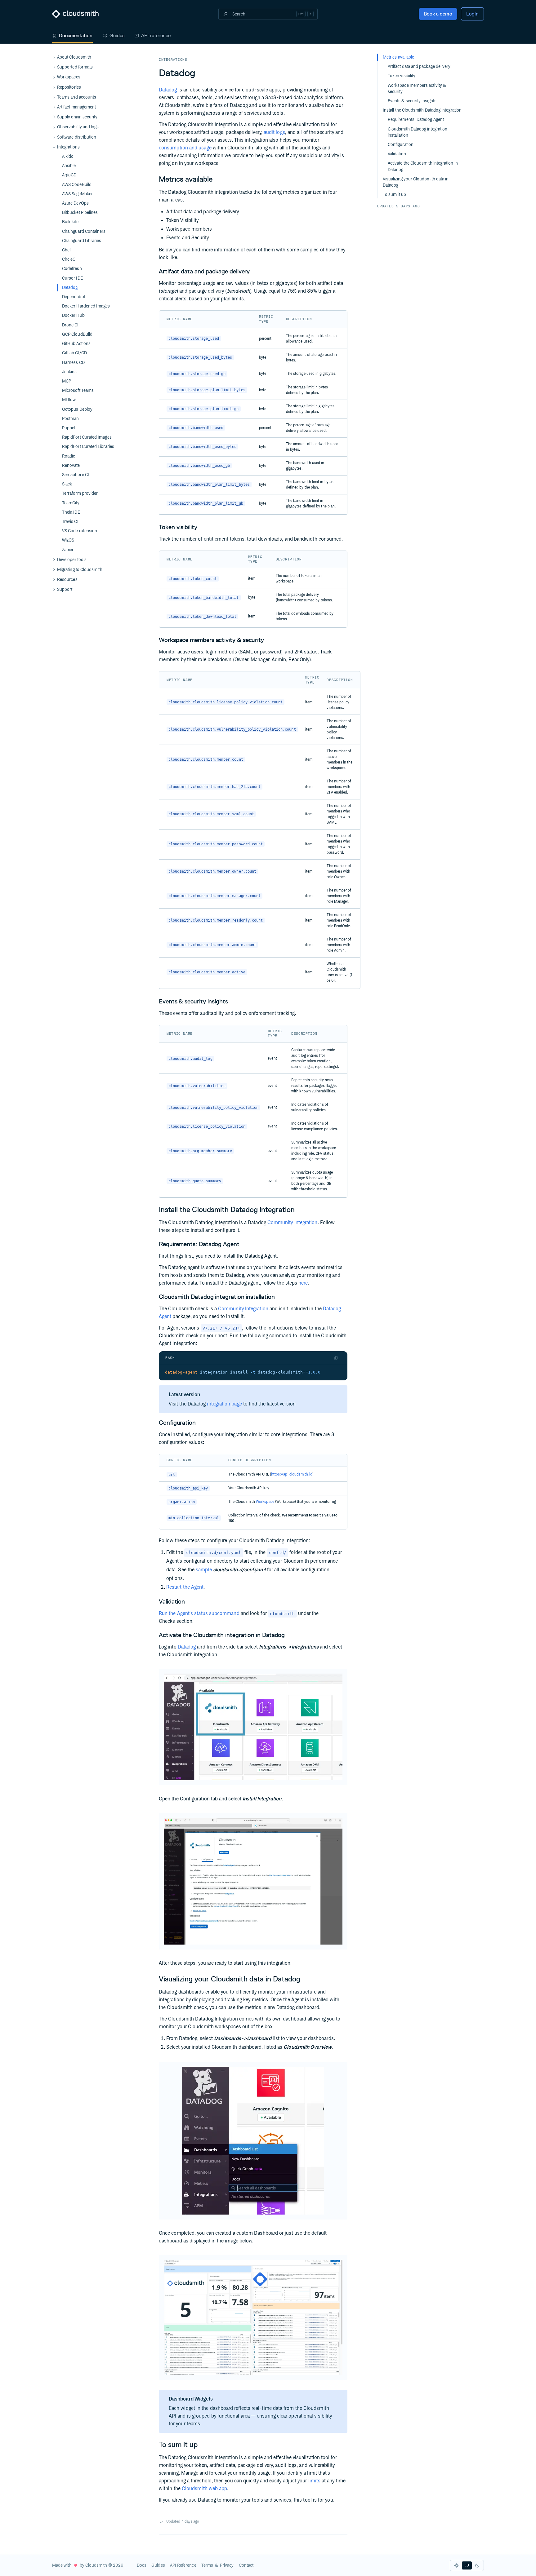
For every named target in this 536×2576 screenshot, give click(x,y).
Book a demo (438, 14)
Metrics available (398, 57)
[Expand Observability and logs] (54, 127)
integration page (224, 1404)
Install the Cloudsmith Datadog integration (422, 110)
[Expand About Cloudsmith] (54, 57)
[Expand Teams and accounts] (54, 97)
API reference (156, 35)
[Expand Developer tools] (54, 560)
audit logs (274, 133)
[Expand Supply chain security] (54, 117)
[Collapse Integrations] (54, 147)
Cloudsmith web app (204, 2489)
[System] (467, 2565)
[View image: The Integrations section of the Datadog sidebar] (253, 1727)
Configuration (401, 145)
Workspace (265, 1502)
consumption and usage (185, 148)
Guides (117, 35)
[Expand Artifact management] (54, 107)
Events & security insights (412, 101)
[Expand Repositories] (54, 87)
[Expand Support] (54, 590)
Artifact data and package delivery (419, 67)
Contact (246, 2565)
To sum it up (394, 195)
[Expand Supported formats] (54, 67)
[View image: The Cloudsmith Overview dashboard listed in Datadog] (253, 2141)
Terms (207, 2565)
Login (472, 14)
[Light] (456, 2565)
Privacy (227, 2565)
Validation (397, 154)
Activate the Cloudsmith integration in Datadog (423, 166)
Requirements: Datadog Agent (416, 120)
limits (314, 2481)
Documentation (76, 35)
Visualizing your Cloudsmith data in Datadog (416, 182)
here (303, 1283)
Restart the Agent (185, 1587)
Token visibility (402, 76)
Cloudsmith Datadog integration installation (418, 132)
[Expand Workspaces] (54, 77)
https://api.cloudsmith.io (292, 1474)
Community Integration (293, 1223)
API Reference (183, 2565)
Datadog (168, 90)
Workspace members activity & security (417, 89)
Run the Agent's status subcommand (199, 1614)
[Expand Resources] (54, 580)
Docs (142, 2565)
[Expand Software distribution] (54, 137)
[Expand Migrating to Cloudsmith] (54, 570)
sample (204, 1570)
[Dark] (477, 2565)
